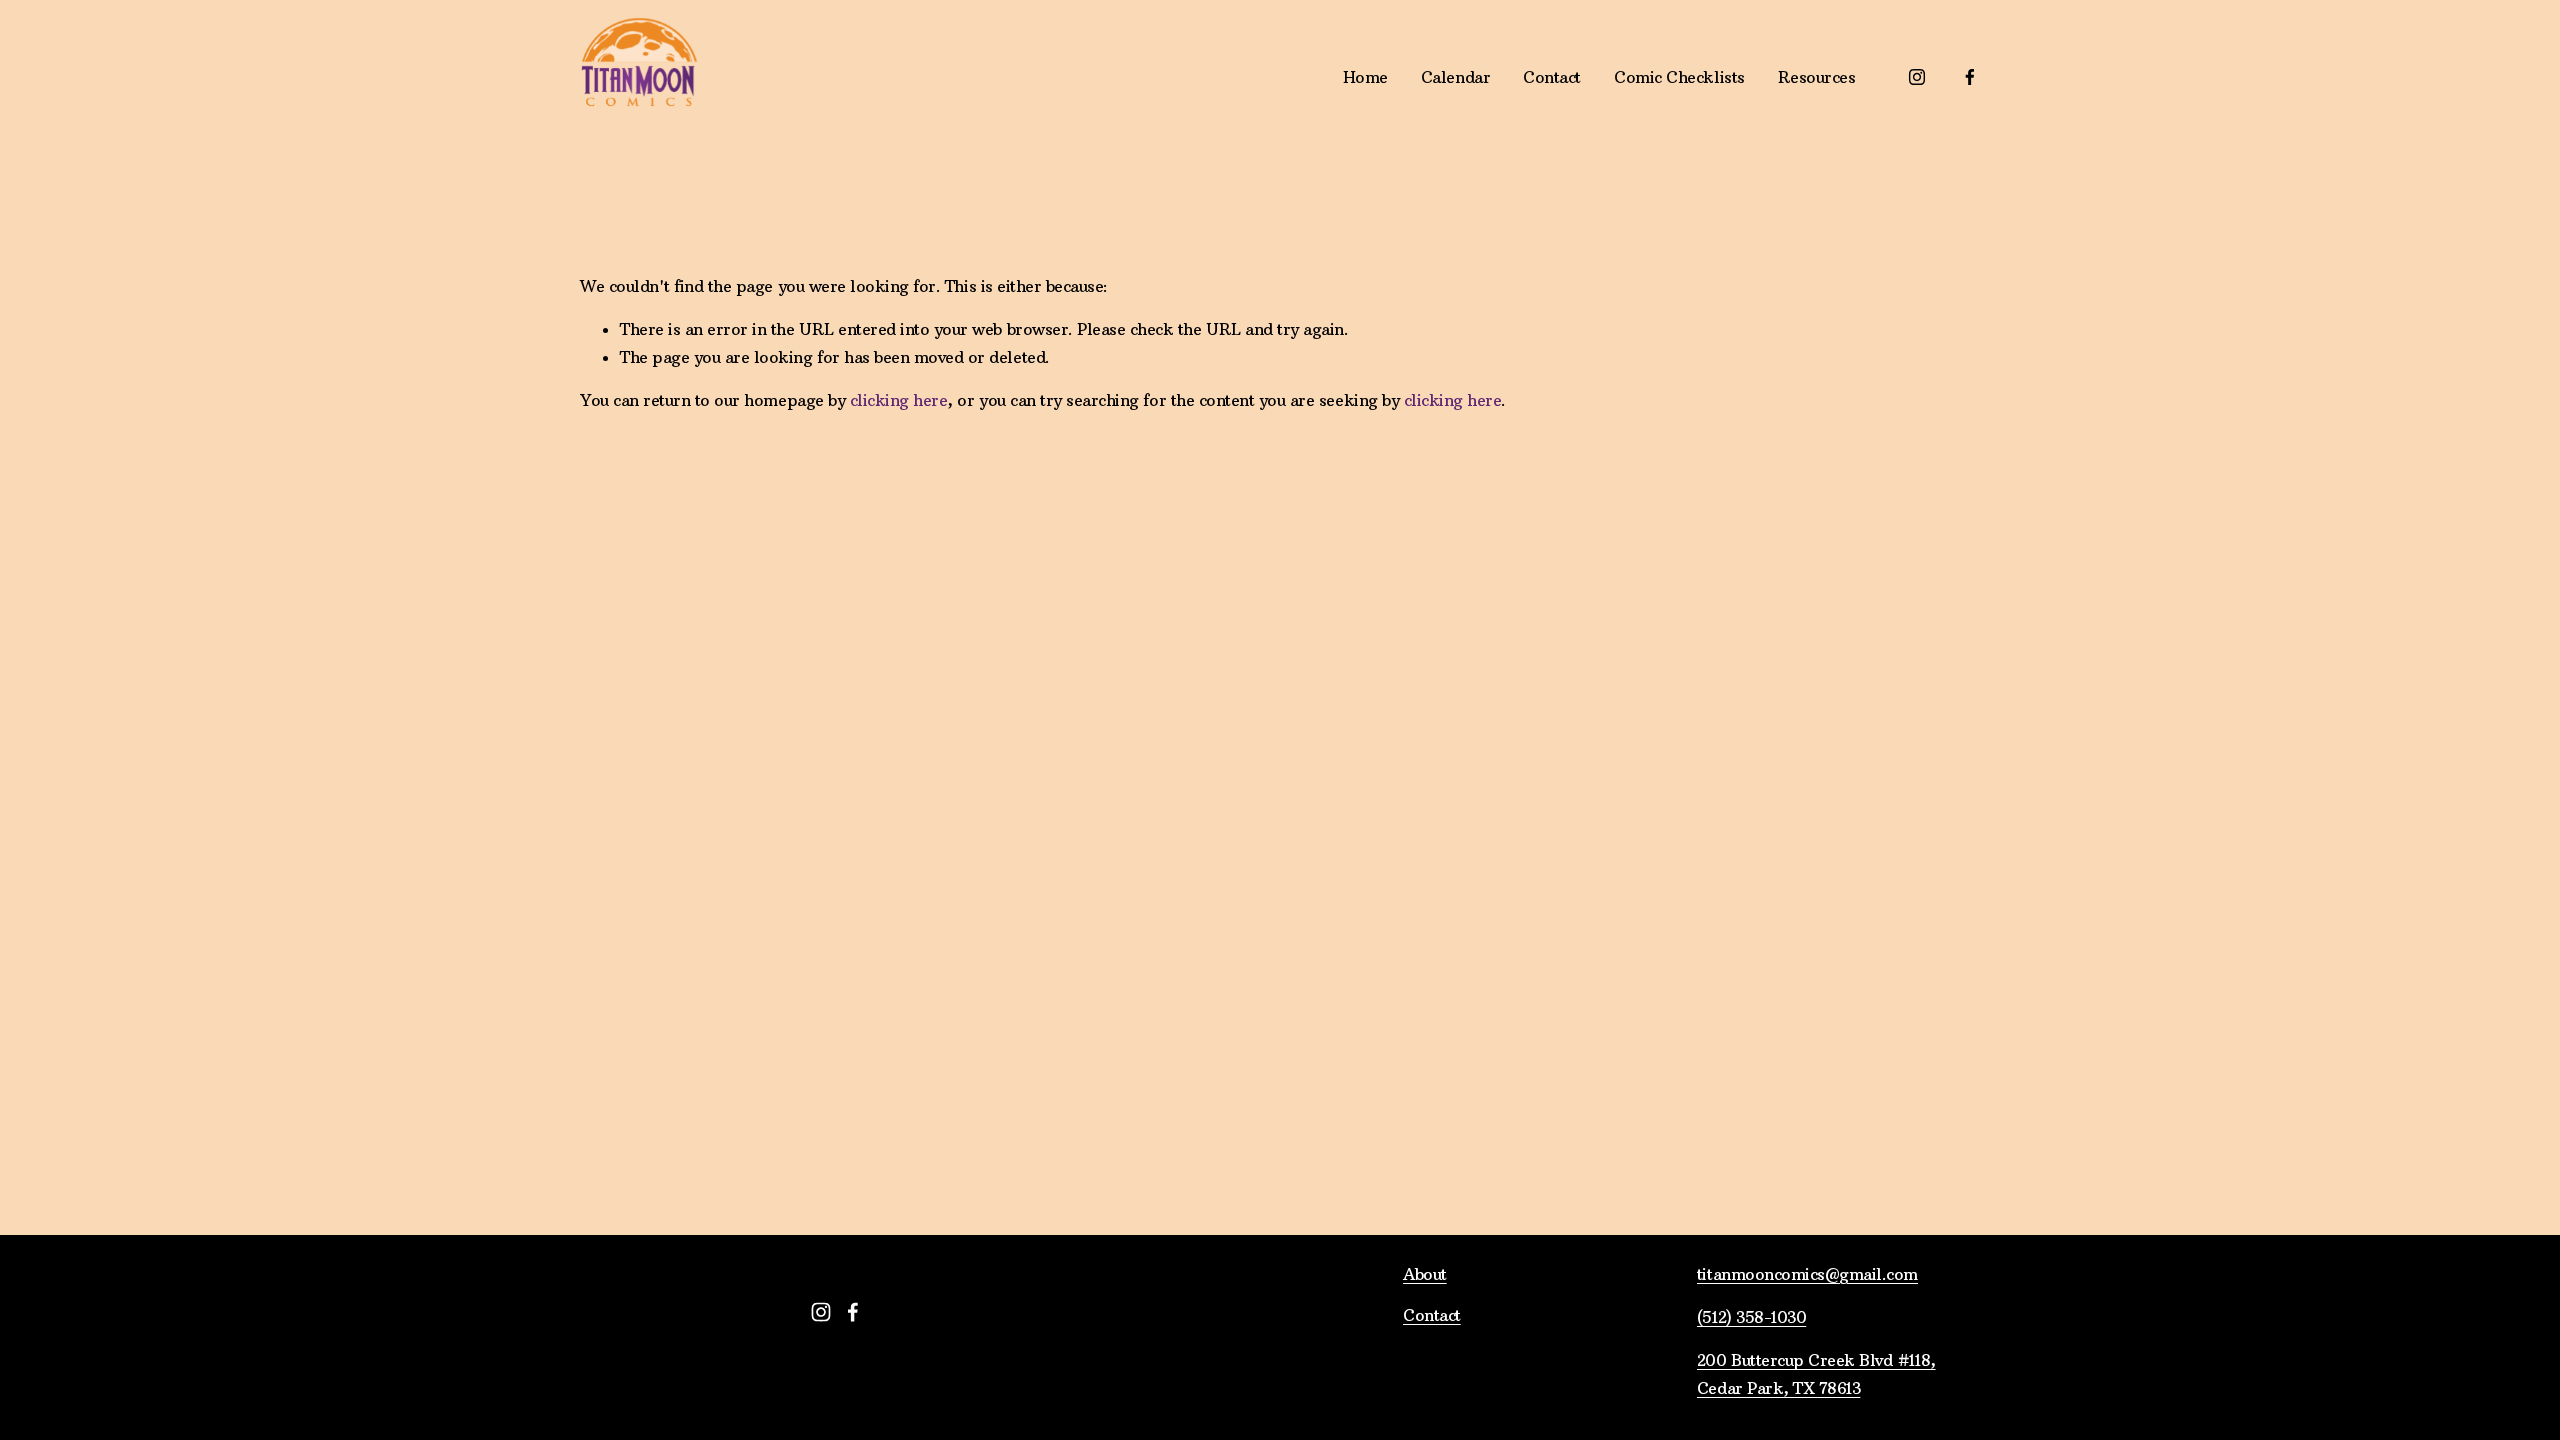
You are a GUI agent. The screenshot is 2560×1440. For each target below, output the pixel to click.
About (1425, 1274)
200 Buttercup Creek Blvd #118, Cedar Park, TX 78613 (1816, 1373)
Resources (1817, 77)
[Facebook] (1970, 77)
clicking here (899, 400)
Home (1365, 77)
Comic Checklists (1679, 77)
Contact (1552, 77)
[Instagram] (1917, 77)
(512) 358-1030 (1751, 1317)
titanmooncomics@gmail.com (1807, 1274)
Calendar (1455, 77)
